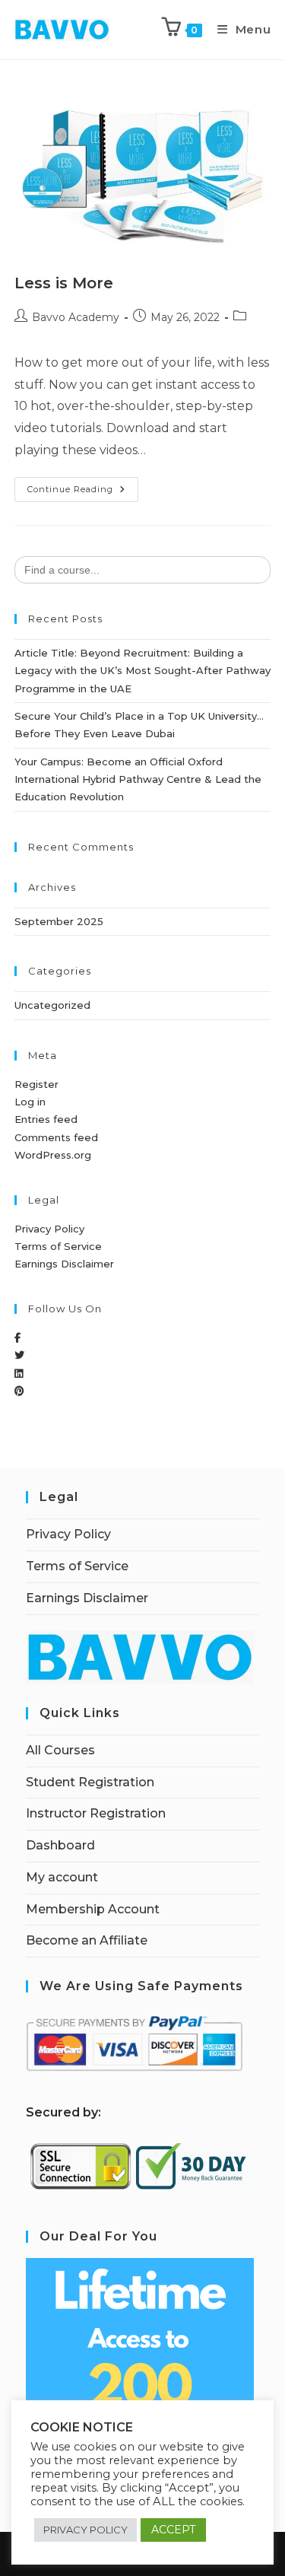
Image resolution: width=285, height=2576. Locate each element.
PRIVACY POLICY (85, 2530)
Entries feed (46, 1119)
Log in (30, 1102)
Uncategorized (52, 1005)
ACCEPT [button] (173, 2530)
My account (62, 1877)
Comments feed (56, 1137)
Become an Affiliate (87, 1940)
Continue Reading (83, 486)
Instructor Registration (96, 1813)
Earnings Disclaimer (64, 1264)
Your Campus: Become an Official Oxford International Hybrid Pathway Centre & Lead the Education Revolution (138, 779)
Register (36, 1084)
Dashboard (60, 1845)
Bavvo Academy (76, 317)
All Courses (60, 1750)
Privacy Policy (49, 1229)
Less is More (64, 283)
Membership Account (93, 1909)
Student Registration (90, 1782)
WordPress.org (53, 1155)
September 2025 (59, 921)
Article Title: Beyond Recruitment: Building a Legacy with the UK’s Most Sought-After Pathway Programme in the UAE (142, 671)
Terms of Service (58, 1246)
